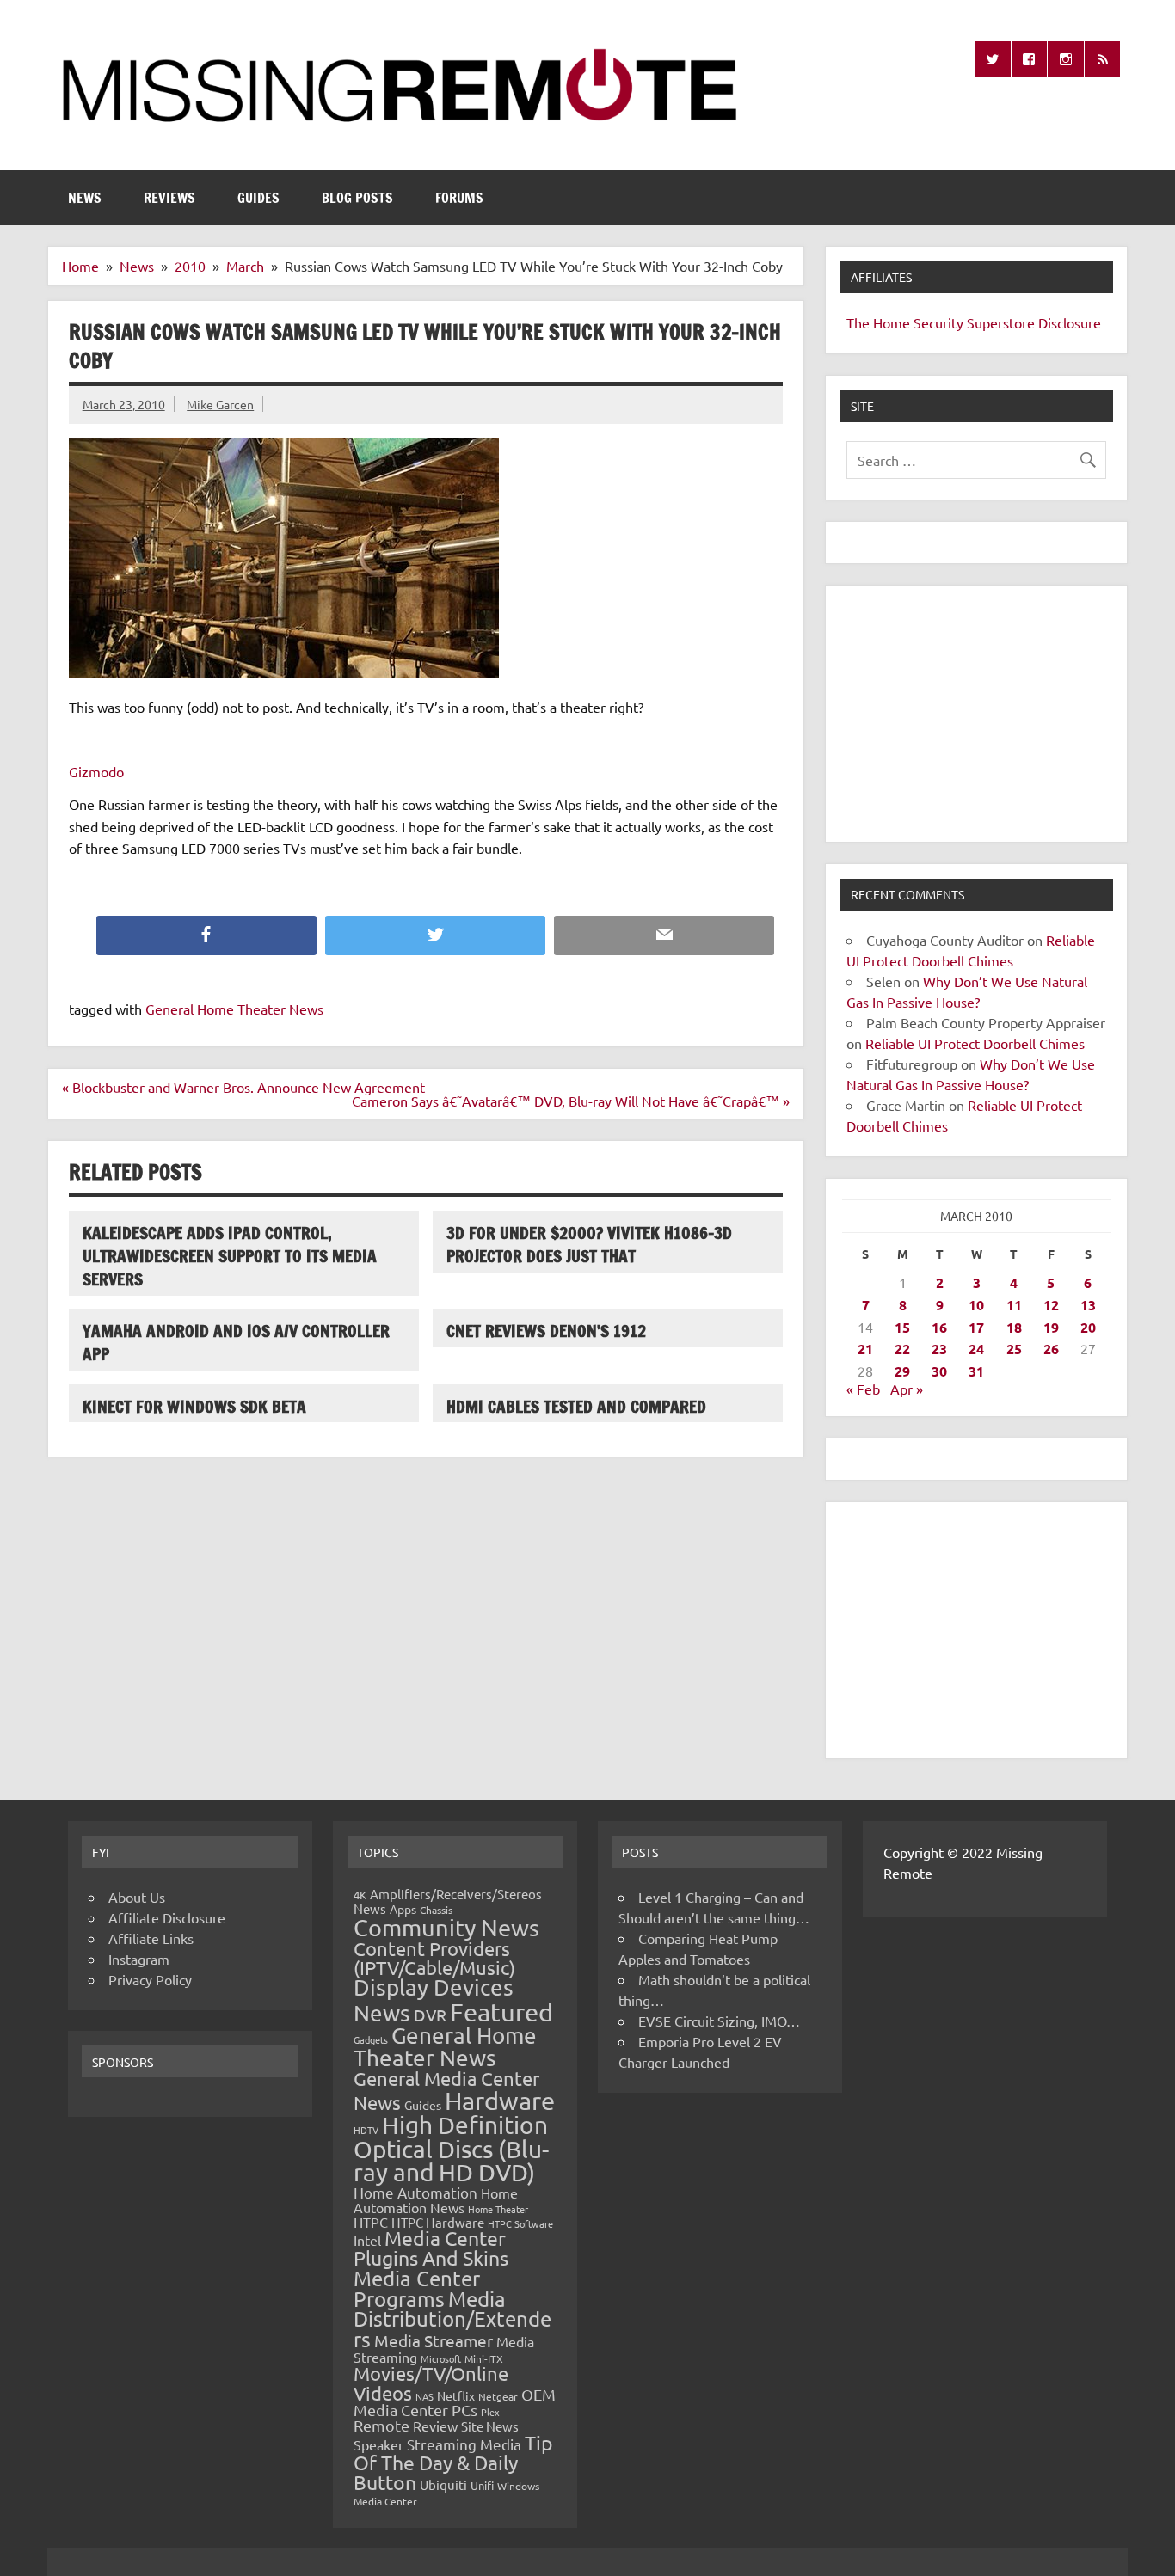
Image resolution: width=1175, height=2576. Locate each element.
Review (435, 2426)
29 (902, 1371)
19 (1051, 1327)
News (85, 198)
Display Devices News (434, 2000)
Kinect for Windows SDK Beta (194, 1406)
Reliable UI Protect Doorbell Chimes (975, 1043)
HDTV (366, 2130)
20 (1088, 1327)
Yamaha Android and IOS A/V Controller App (236, 1342)
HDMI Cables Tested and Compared (576, 1406)
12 (1051, 1305)
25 (1014, 1349)
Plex (490, 2412)
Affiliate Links (151, 1938)
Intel (367, 2240)
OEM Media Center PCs (455, 2402)
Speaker (378, 2444)
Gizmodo (96, 771)
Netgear (498, 2396)
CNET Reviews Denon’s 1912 (546, 1331)
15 (902, 1327)
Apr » (907, 1389)
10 (976, 1305)
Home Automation (415, 2192)
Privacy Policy (150, 1979)
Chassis (436, 1910)
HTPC (371, 2222)
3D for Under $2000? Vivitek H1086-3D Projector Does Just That (589, 1244)
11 (1014, 1305)
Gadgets (371, 2039)
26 (1051, 1349)
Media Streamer (434, 2340)
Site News (490, 2426)
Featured (501, 2012)
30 (939, 1371)
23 (939, 1349)
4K (360, 1895)
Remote (381, 2425)
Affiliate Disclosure (167, 1917)
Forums (459, 198)
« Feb (863, 1389)
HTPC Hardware (438, 2222)
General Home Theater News (234, 1009)
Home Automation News (436, 2200)
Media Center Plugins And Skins (431, 2248)
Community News (446, 1927)
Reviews (169, 198)
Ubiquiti (443, 2484)
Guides (258, 198)
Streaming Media (464, 2444)
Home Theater (498, 2209)
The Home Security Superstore (941, 322)
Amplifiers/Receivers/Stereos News (448, 1901)
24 (976, 1349)
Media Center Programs (417, 2288)
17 (976, 1327)
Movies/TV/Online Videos (431, 2383)
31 (976, 1371)
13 (1088, 1305)
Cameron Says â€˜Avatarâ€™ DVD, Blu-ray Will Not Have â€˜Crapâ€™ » (571, 1101)
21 (865, 1349)
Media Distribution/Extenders (452, 2319)
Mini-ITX (484, 2358)
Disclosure (1070, 322)
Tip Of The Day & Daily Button (453, 2462)
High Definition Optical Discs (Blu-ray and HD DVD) (451, 2149)
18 (1014, 1327)
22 (902, 1349)
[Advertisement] (976, 714)
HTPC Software (520, 2223)
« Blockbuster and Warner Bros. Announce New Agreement (243, 1087)
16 (939, 1327)
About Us (137, 1897)
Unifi (482, 2485)
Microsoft (441, 2358)
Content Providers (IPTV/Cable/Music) (434, 1958)
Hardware (500, 2101)
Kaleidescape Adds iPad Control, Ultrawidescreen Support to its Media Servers (230, 1256)
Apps (403, 1909)
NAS (424, 2396)
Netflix (456, 2395)
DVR (430, 2015)
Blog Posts (357, 198)
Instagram (139, 1959)
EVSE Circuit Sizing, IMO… (719, 2021)
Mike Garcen (220, 404)
